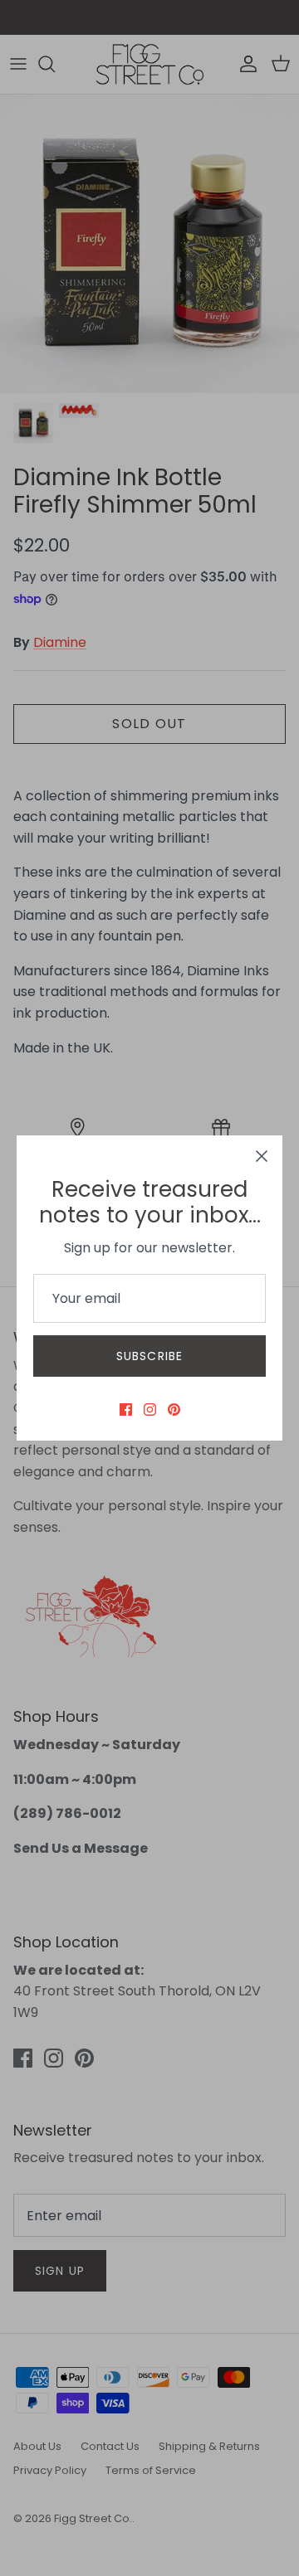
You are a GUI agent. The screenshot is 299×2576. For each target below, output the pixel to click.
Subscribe (149, 1356)
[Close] (262, 1156)
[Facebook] (126, 1410)
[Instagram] (150, 1410)
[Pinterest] (174, 1410)
